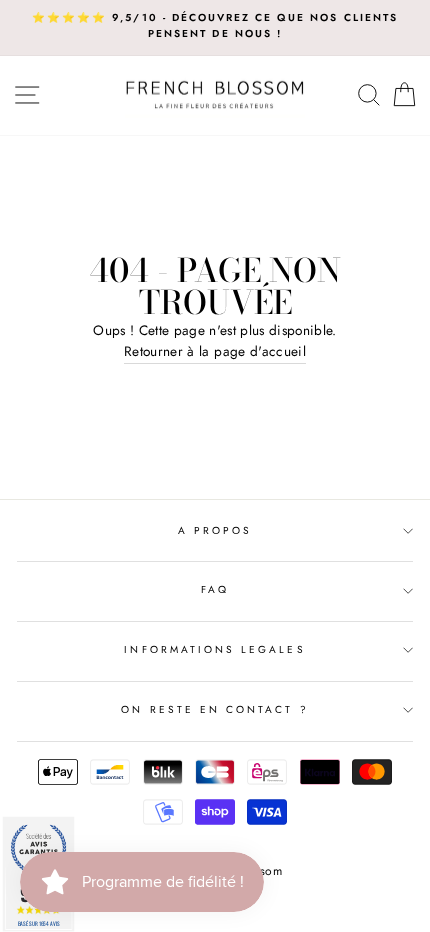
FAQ (215, 589)
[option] (215, 26)
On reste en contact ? (214, 709)
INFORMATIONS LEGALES (214, 649)
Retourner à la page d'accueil (215, 351)
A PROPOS (215, 530)
